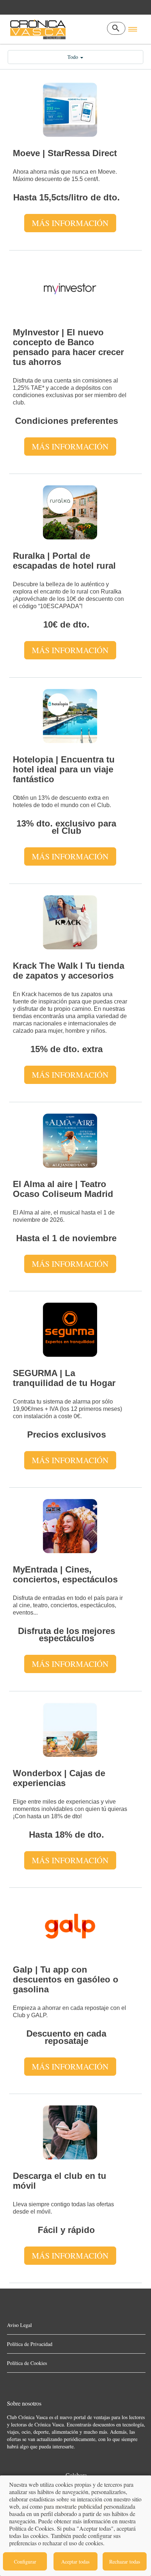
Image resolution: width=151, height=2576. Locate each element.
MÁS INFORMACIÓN (70, 223)
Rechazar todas (125, 2562)
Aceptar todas (75, 2562)
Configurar (25, 2562)
